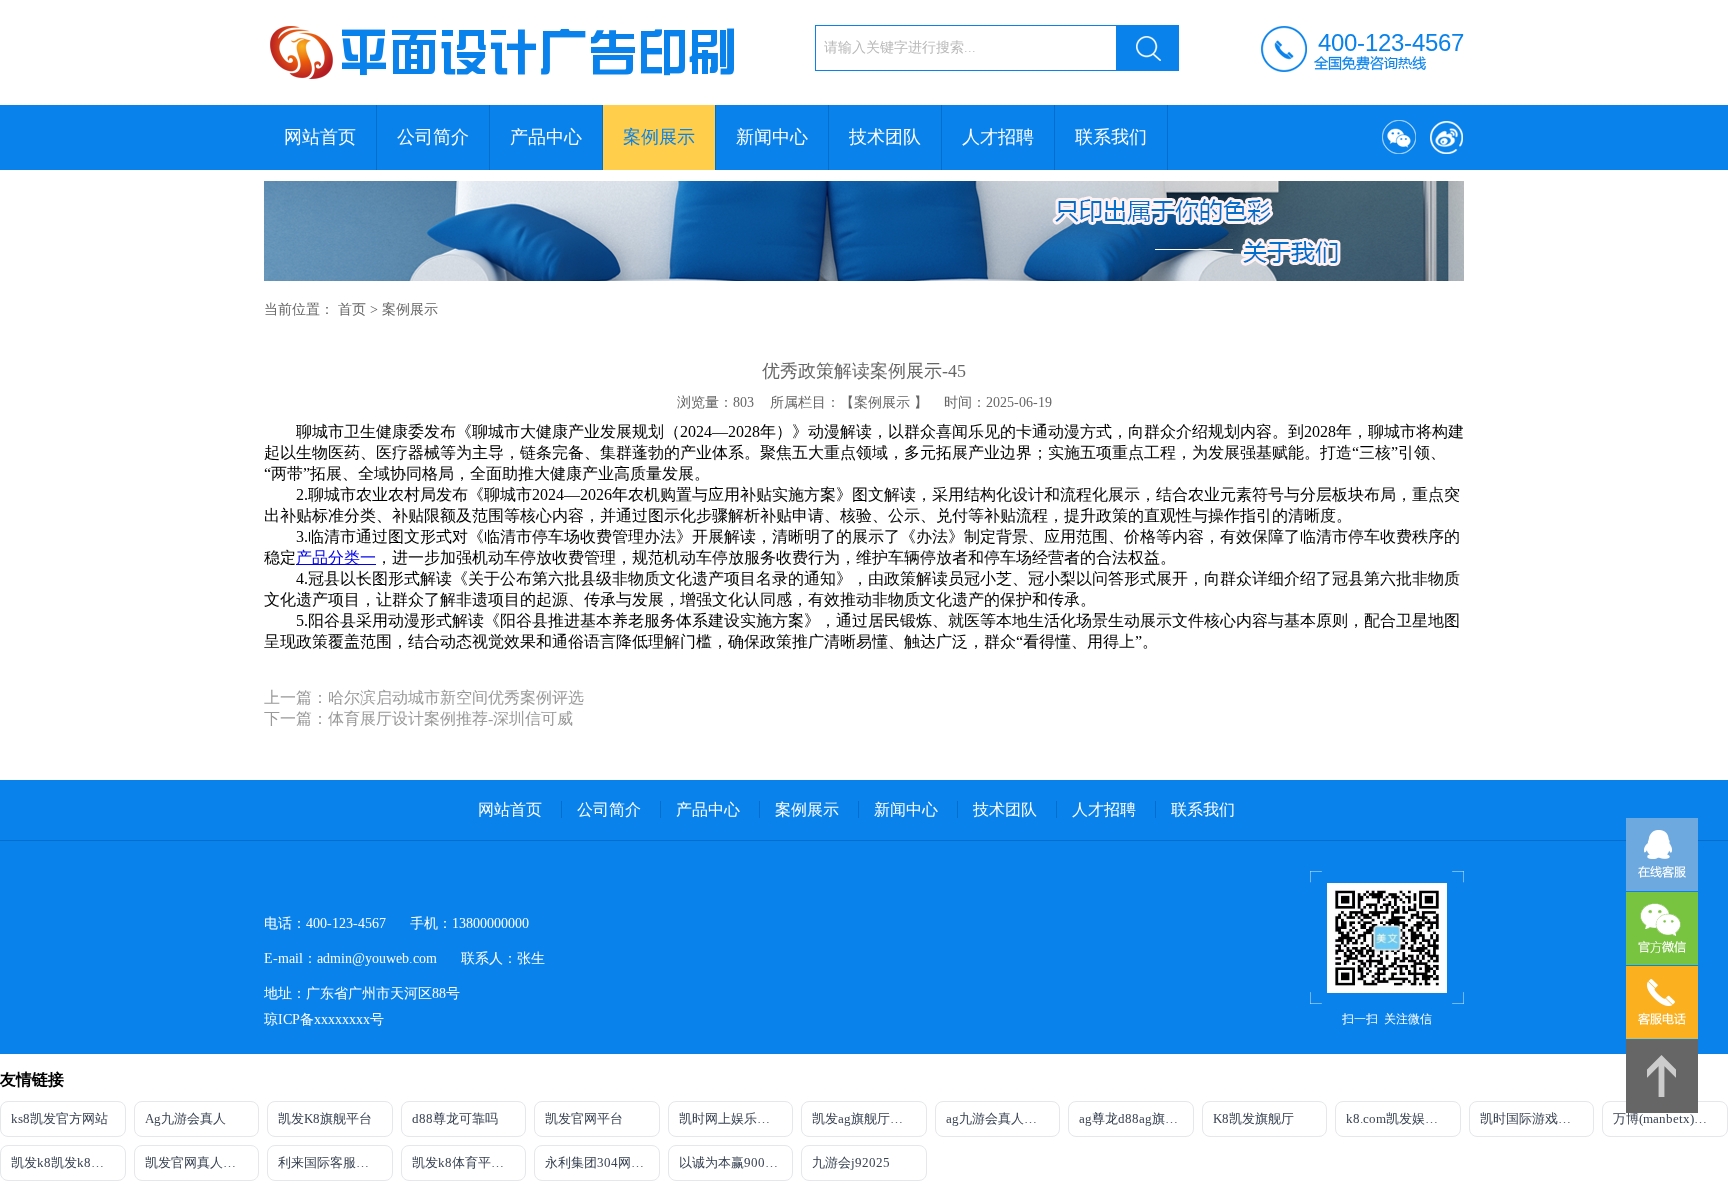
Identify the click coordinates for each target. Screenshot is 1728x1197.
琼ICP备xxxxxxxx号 (324, 1019)
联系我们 (1111, 137)
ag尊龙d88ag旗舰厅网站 (1136, 1118)
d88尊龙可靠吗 (455, 1118)
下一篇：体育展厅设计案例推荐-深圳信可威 (418, 718)
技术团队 (885, 137)
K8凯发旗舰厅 (1253, 1118)
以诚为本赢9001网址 (736, 1162)
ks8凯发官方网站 (59, 1118)
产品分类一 (336, 557)
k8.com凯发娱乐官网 (1403, 1118)
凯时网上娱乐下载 (731, 1118)
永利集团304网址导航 (602, 1162)
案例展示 (659, 137)
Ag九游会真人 (185, 1118)
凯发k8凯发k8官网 (64, 1162)
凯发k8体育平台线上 (469, 1162)
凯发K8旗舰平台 (325, 1118)
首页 (352, 309)
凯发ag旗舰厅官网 (864, 1118)
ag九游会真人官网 (998, 1118)
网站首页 (320, 137)
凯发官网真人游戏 (197, 1162)
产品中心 (546, 137)
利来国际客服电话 (330, 1162)
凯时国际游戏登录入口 (1537, 1118)
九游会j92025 (851, 1162)
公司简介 (433, 137)
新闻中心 (772, 137)
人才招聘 (998, 137)
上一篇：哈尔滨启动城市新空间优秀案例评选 (424, 697)
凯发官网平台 (584, 1118)
